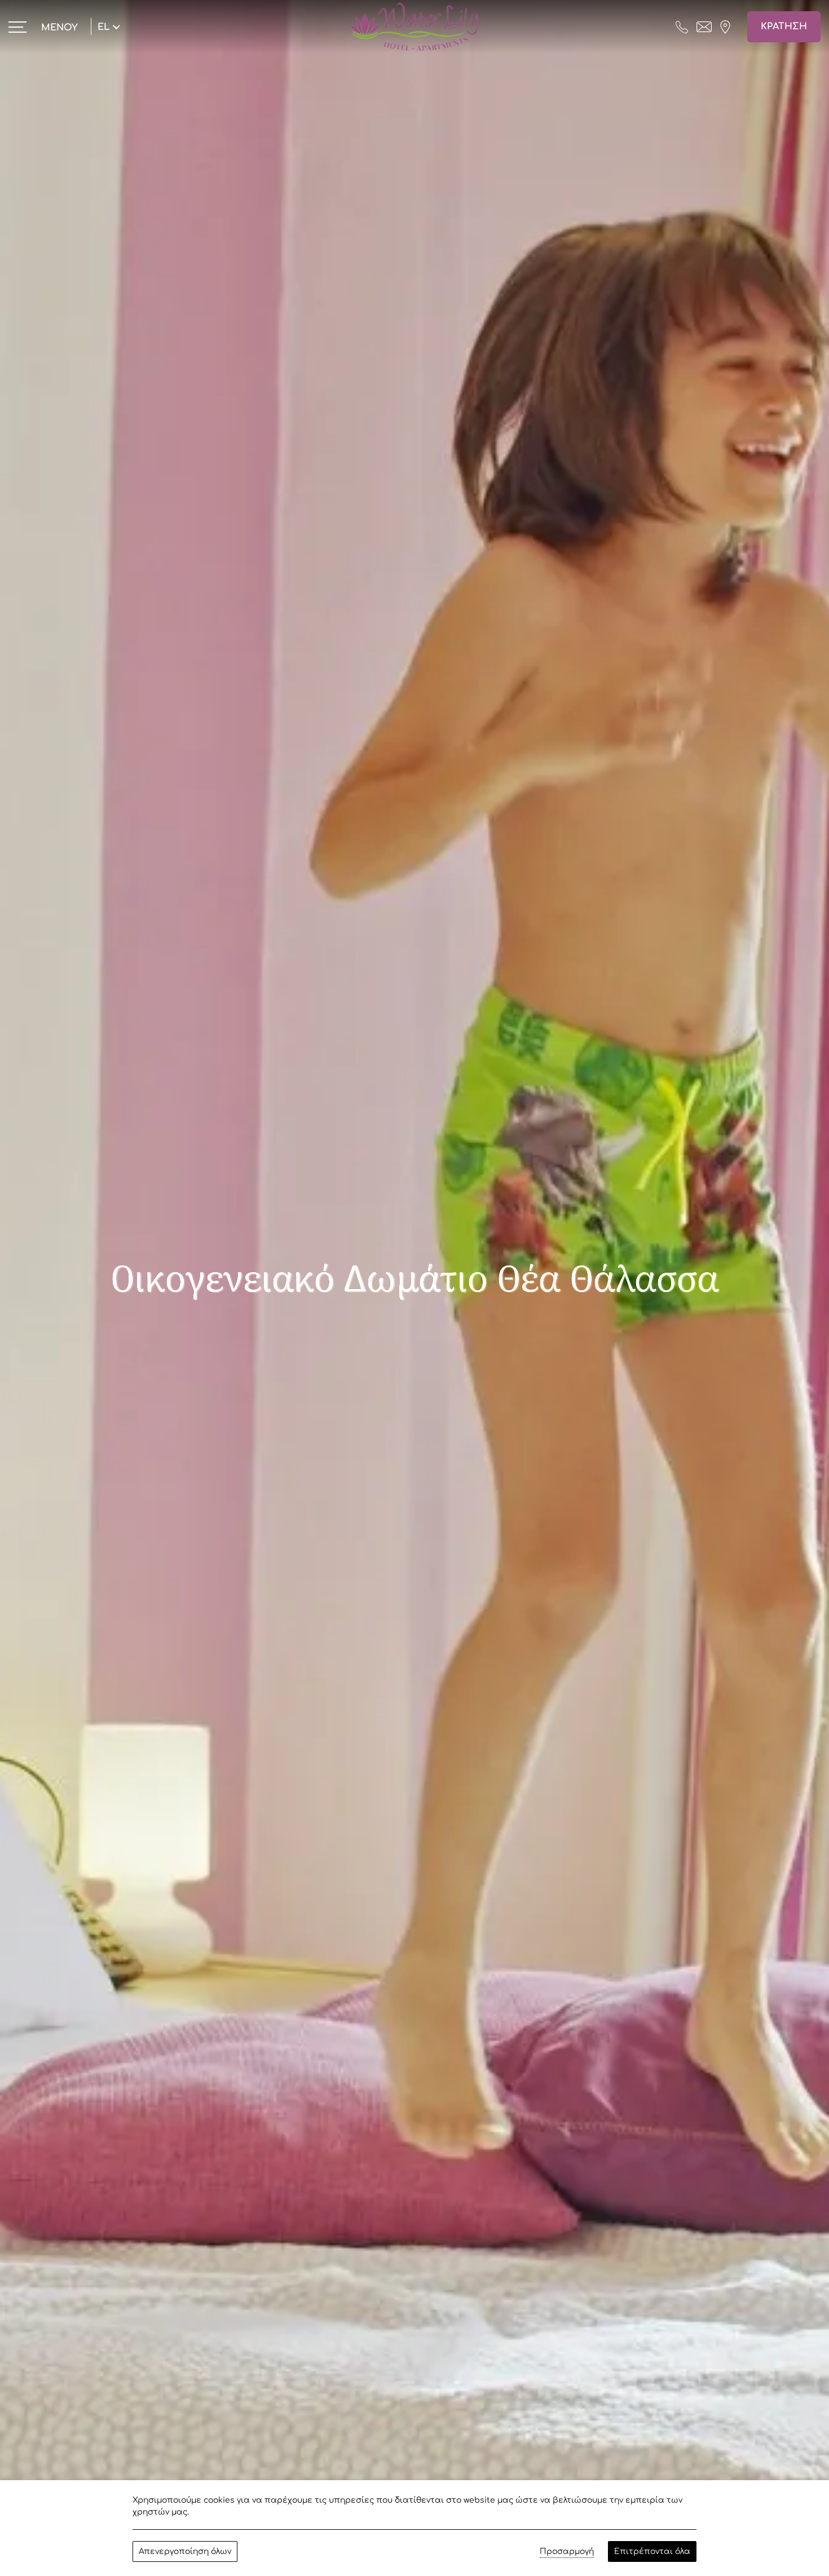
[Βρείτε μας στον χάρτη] (725, 26)
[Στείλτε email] (704, 26)
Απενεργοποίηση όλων (185, 2551)
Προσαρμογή (567, 2551)
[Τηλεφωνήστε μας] (682, 26)
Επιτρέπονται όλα (652, 2551)
